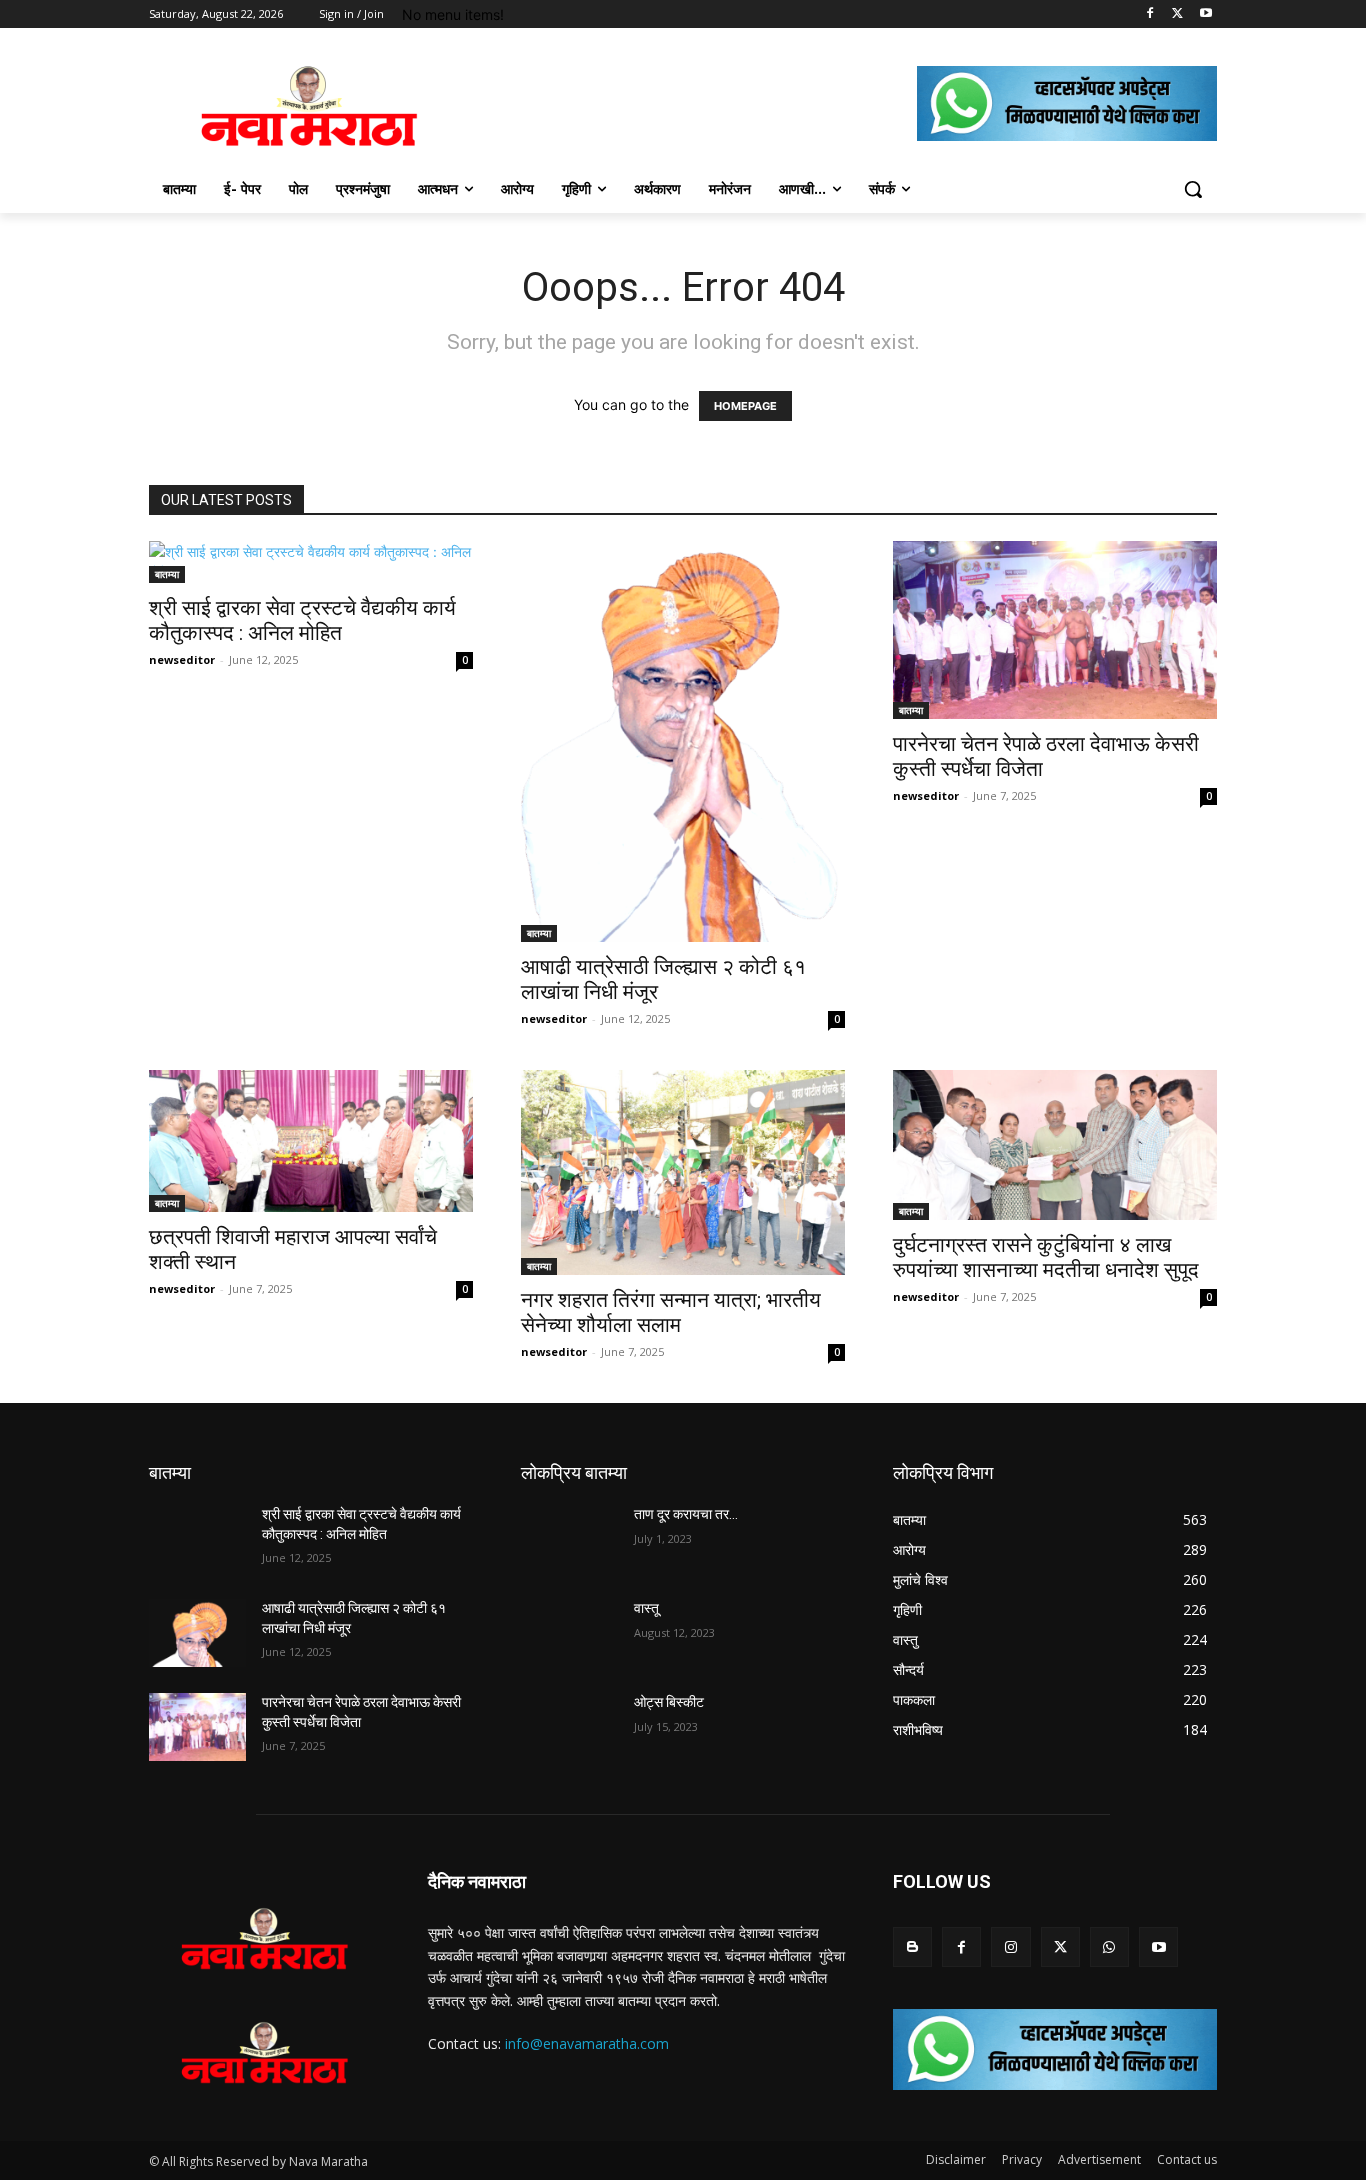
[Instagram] (1010, 1946)
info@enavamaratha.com (587, 2043)
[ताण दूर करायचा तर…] (569, 1539)
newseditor (182, 659)
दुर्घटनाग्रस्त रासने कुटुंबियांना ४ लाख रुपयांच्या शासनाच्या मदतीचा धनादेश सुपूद (1046, 1257)
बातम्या (167, 574)
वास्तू (646, 1608)
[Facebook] (1150, 14)
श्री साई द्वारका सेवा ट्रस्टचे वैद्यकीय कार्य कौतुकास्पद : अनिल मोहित (302, 620)
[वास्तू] (569, 1633)
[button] (1193, 189)
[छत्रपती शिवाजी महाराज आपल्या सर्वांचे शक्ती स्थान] (311, 1141)
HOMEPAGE (745, 406)
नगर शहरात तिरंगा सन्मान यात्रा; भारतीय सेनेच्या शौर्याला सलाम (671, 1312)
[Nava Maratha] (309, 106)
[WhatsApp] (1109, 1946)
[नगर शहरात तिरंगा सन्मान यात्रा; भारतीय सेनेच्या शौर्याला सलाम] (683, 1172)
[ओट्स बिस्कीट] (569, 1727)
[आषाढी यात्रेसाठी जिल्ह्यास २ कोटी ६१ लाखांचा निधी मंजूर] (683, 741)
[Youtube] (1205, 14)
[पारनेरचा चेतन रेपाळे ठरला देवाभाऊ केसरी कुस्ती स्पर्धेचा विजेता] (1055, 630)
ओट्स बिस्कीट (669, 1702)
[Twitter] (1177, 14)
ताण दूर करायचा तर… (686, 1514)
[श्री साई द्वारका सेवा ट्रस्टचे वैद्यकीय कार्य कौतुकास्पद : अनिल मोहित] (311, 562)
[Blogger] (912, 1946)
